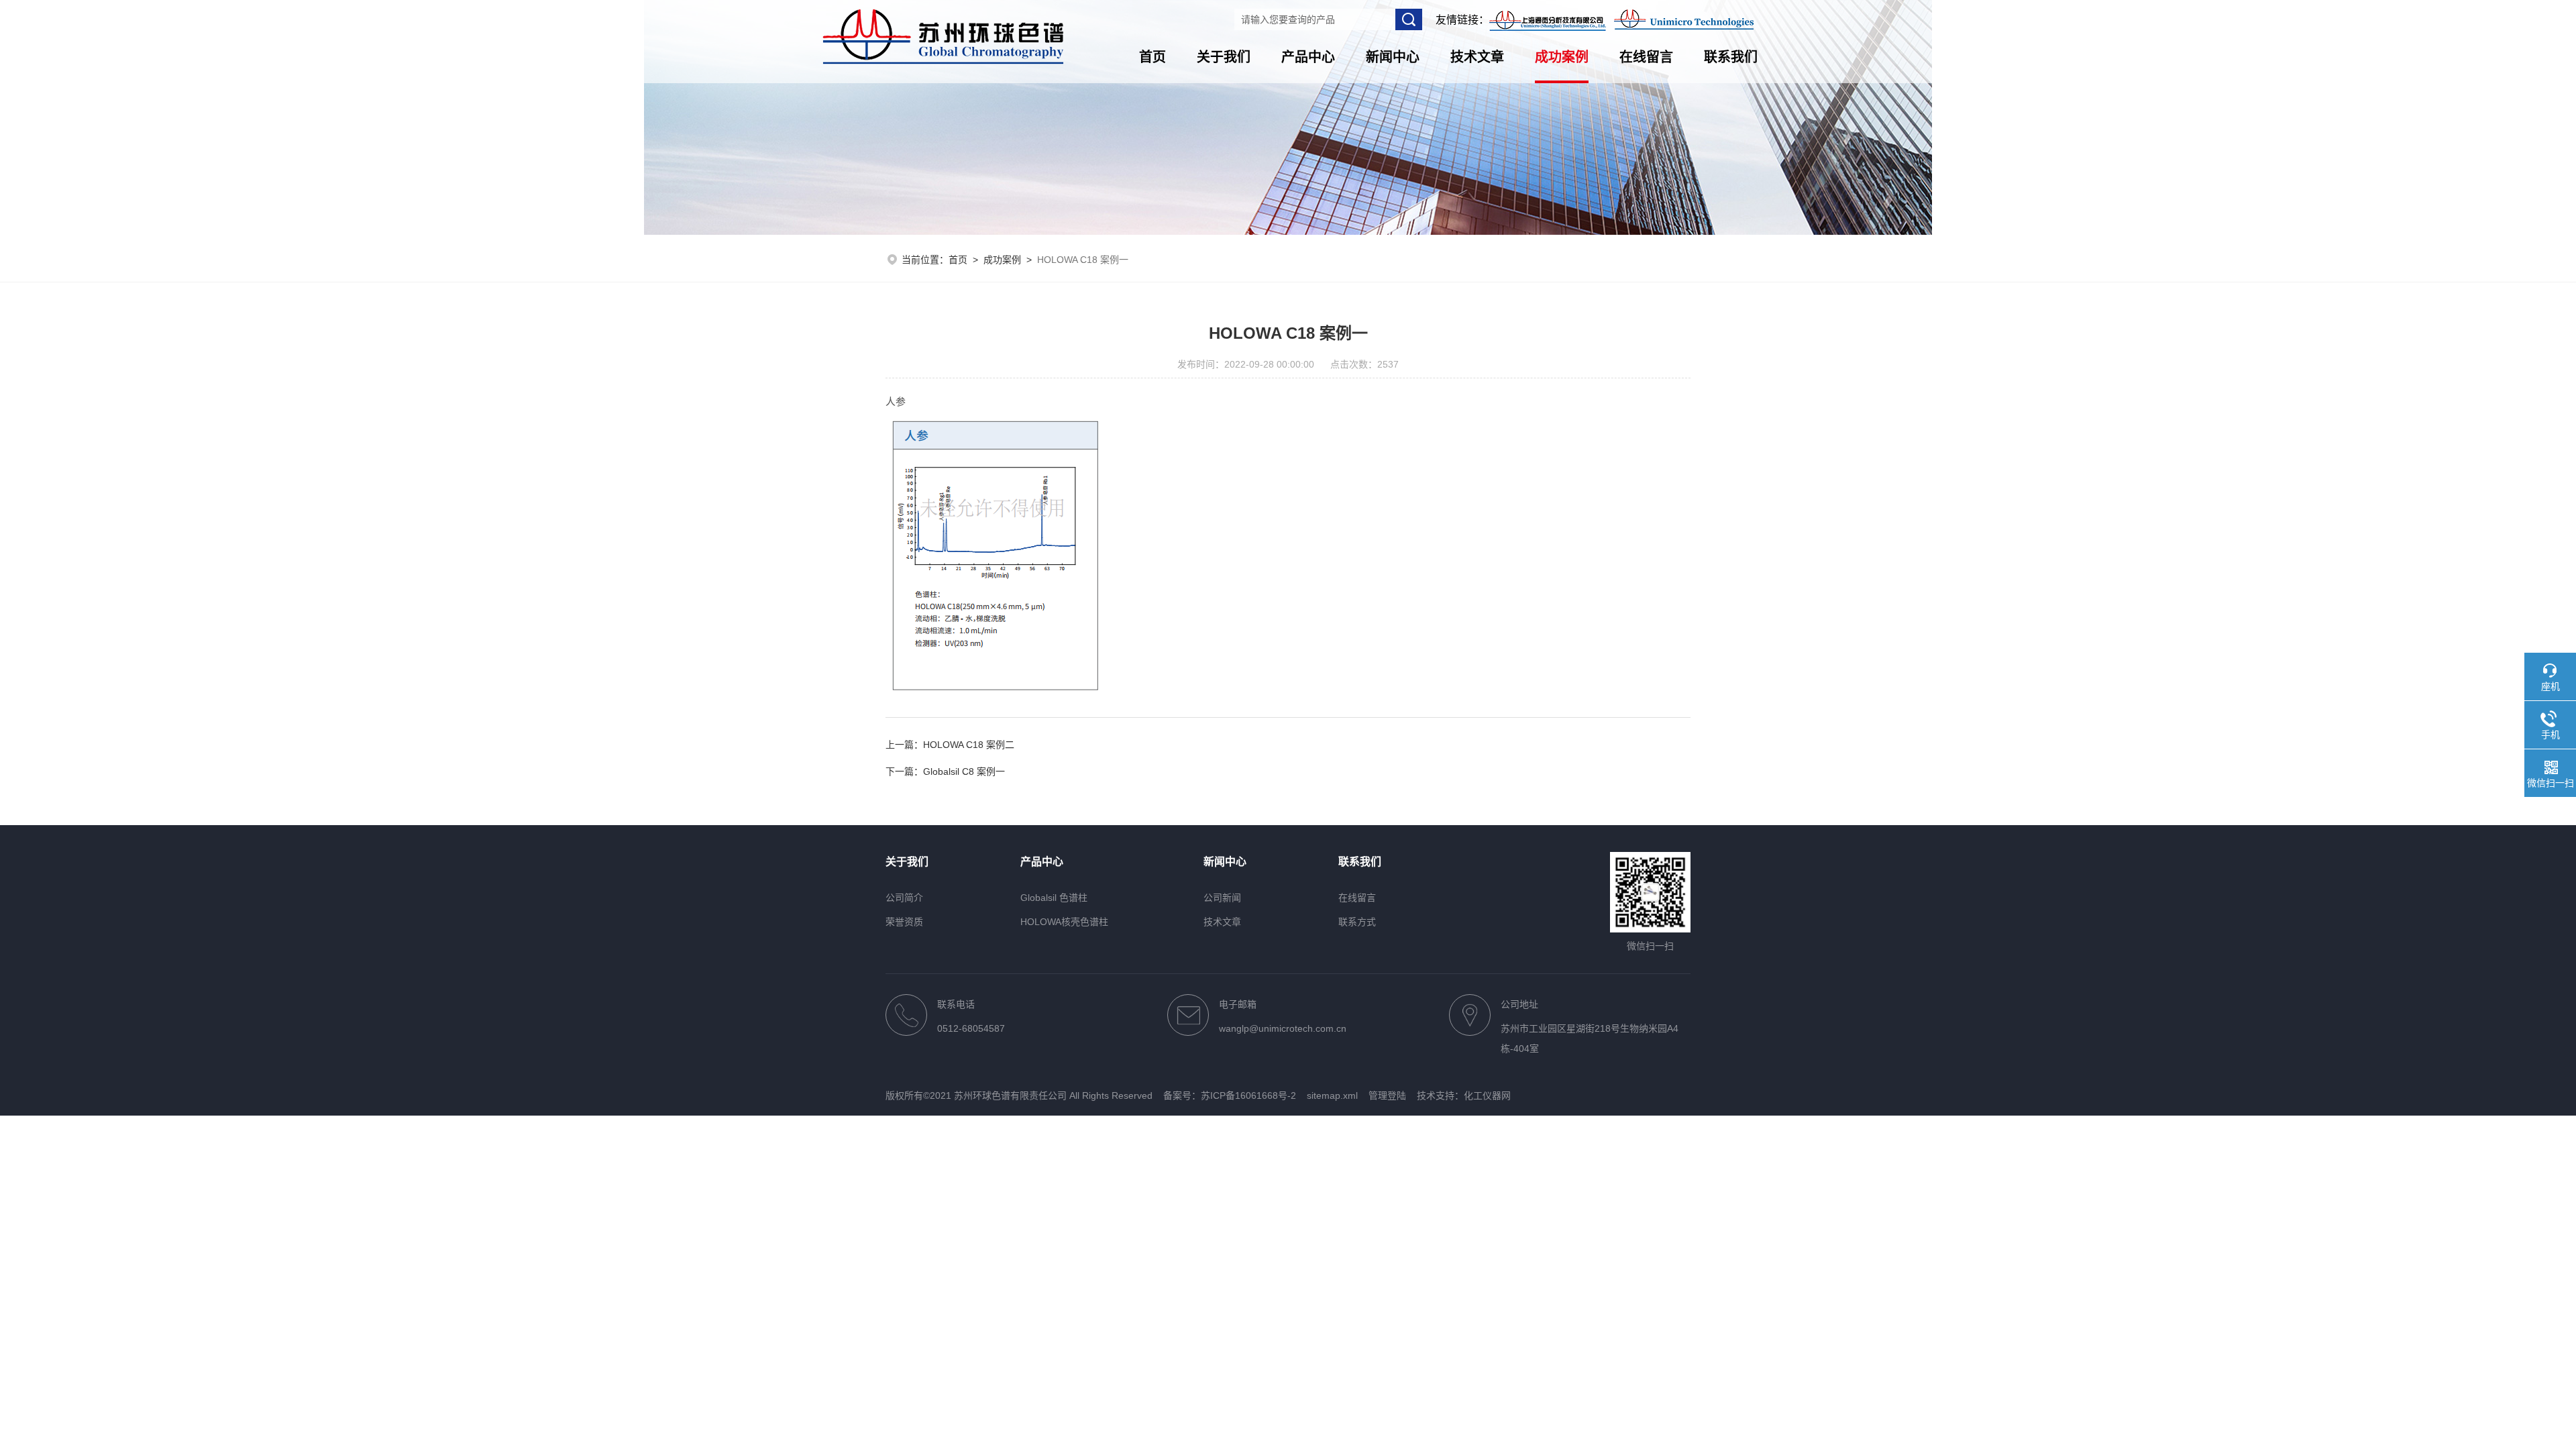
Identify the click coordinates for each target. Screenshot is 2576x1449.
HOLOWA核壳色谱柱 (1064, 922)
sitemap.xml (1332, 1095)
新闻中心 (1393, 57)
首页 (1152, 57)
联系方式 (1357, 922)
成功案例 (1562, 57)
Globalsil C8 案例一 (964, 771)
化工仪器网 (1487, 1095)
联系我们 (1731, 57)
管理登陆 (1387, 1095)
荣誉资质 (904, 922)
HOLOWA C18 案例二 (969, 745)
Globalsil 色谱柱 (1054, 898)
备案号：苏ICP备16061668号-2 (1230, 1095)
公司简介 (904, 898)
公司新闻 (1222, 898)
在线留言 (1646, 57)
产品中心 (1308, 57)
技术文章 (1477, 57)
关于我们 (1224, 57)
